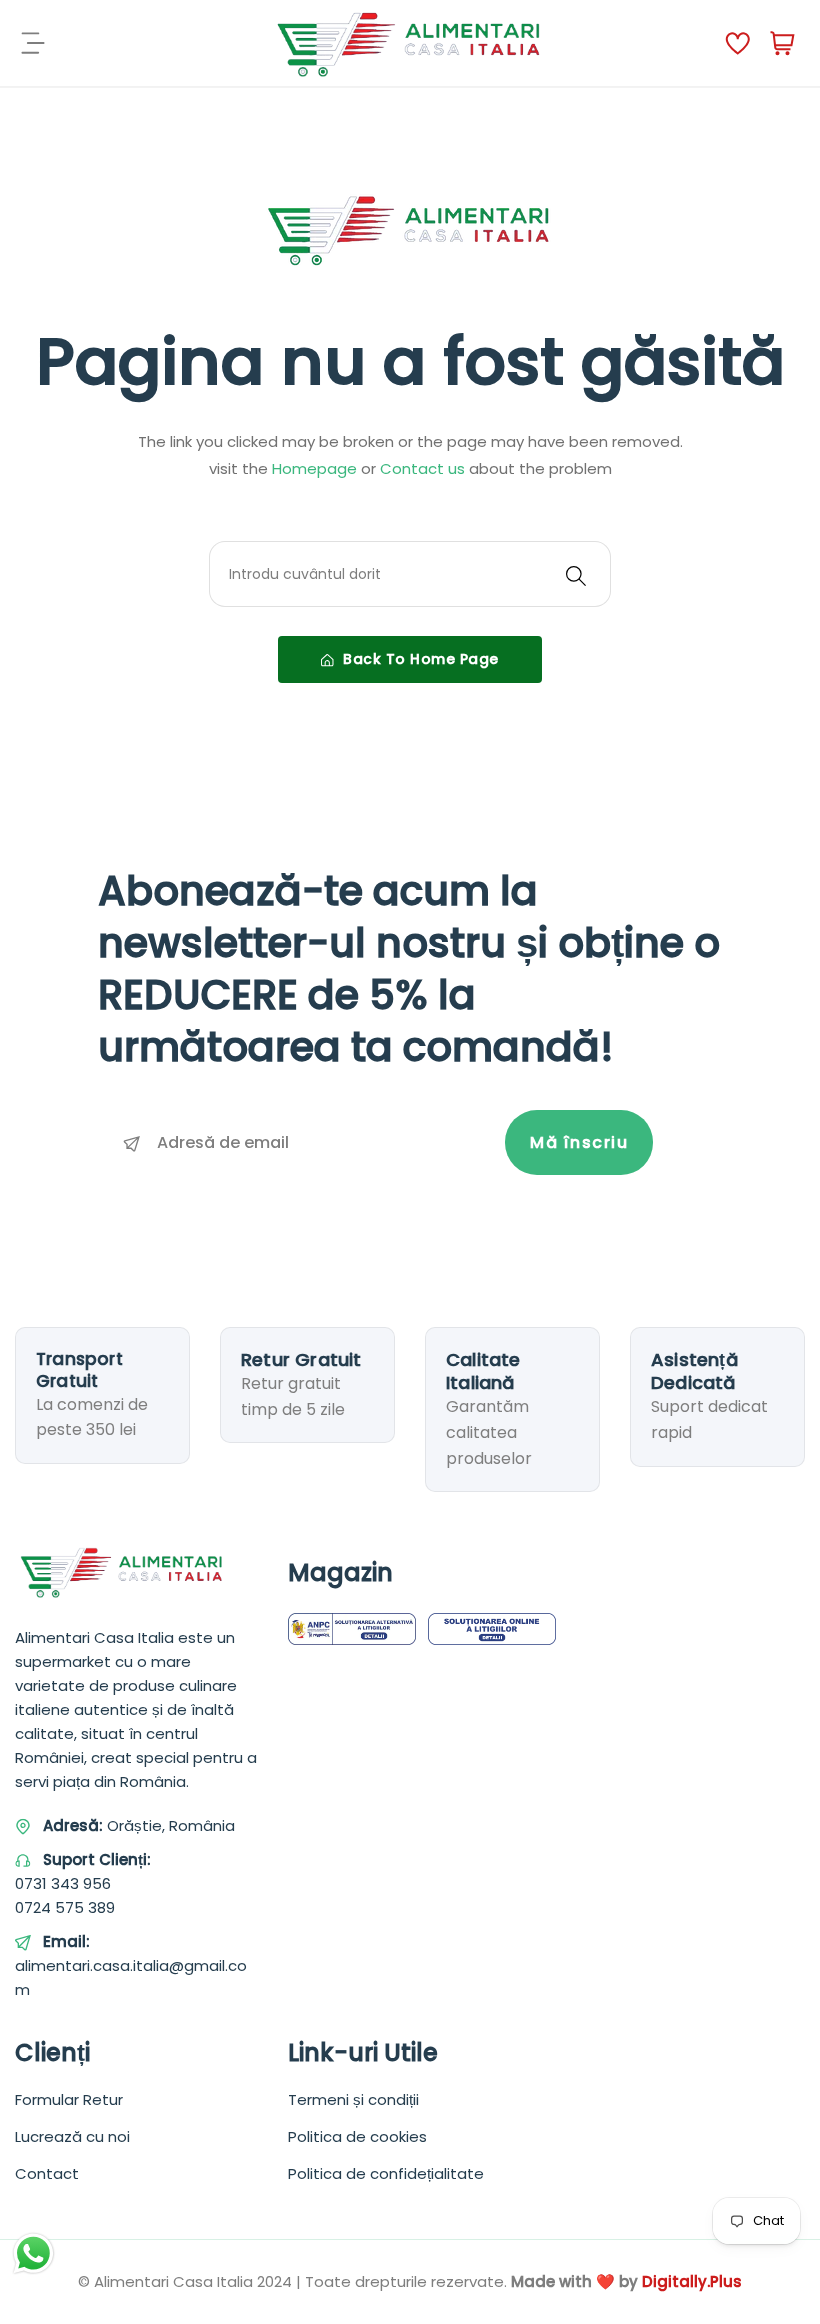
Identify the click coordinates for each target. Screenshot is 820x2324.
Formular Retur (69, 2099)
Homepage (316, 468)
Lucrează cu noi (72, 2136)
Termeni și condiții (353, 2099)
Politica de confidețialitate (386, 2173)
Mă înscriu (579, 1142)
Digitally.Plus (692, 2281)
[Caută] (576, 574)
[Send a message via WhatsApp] (33, 2253)
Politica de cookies (357, 2136)
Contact (47, 2173)
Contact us (424, 468)
